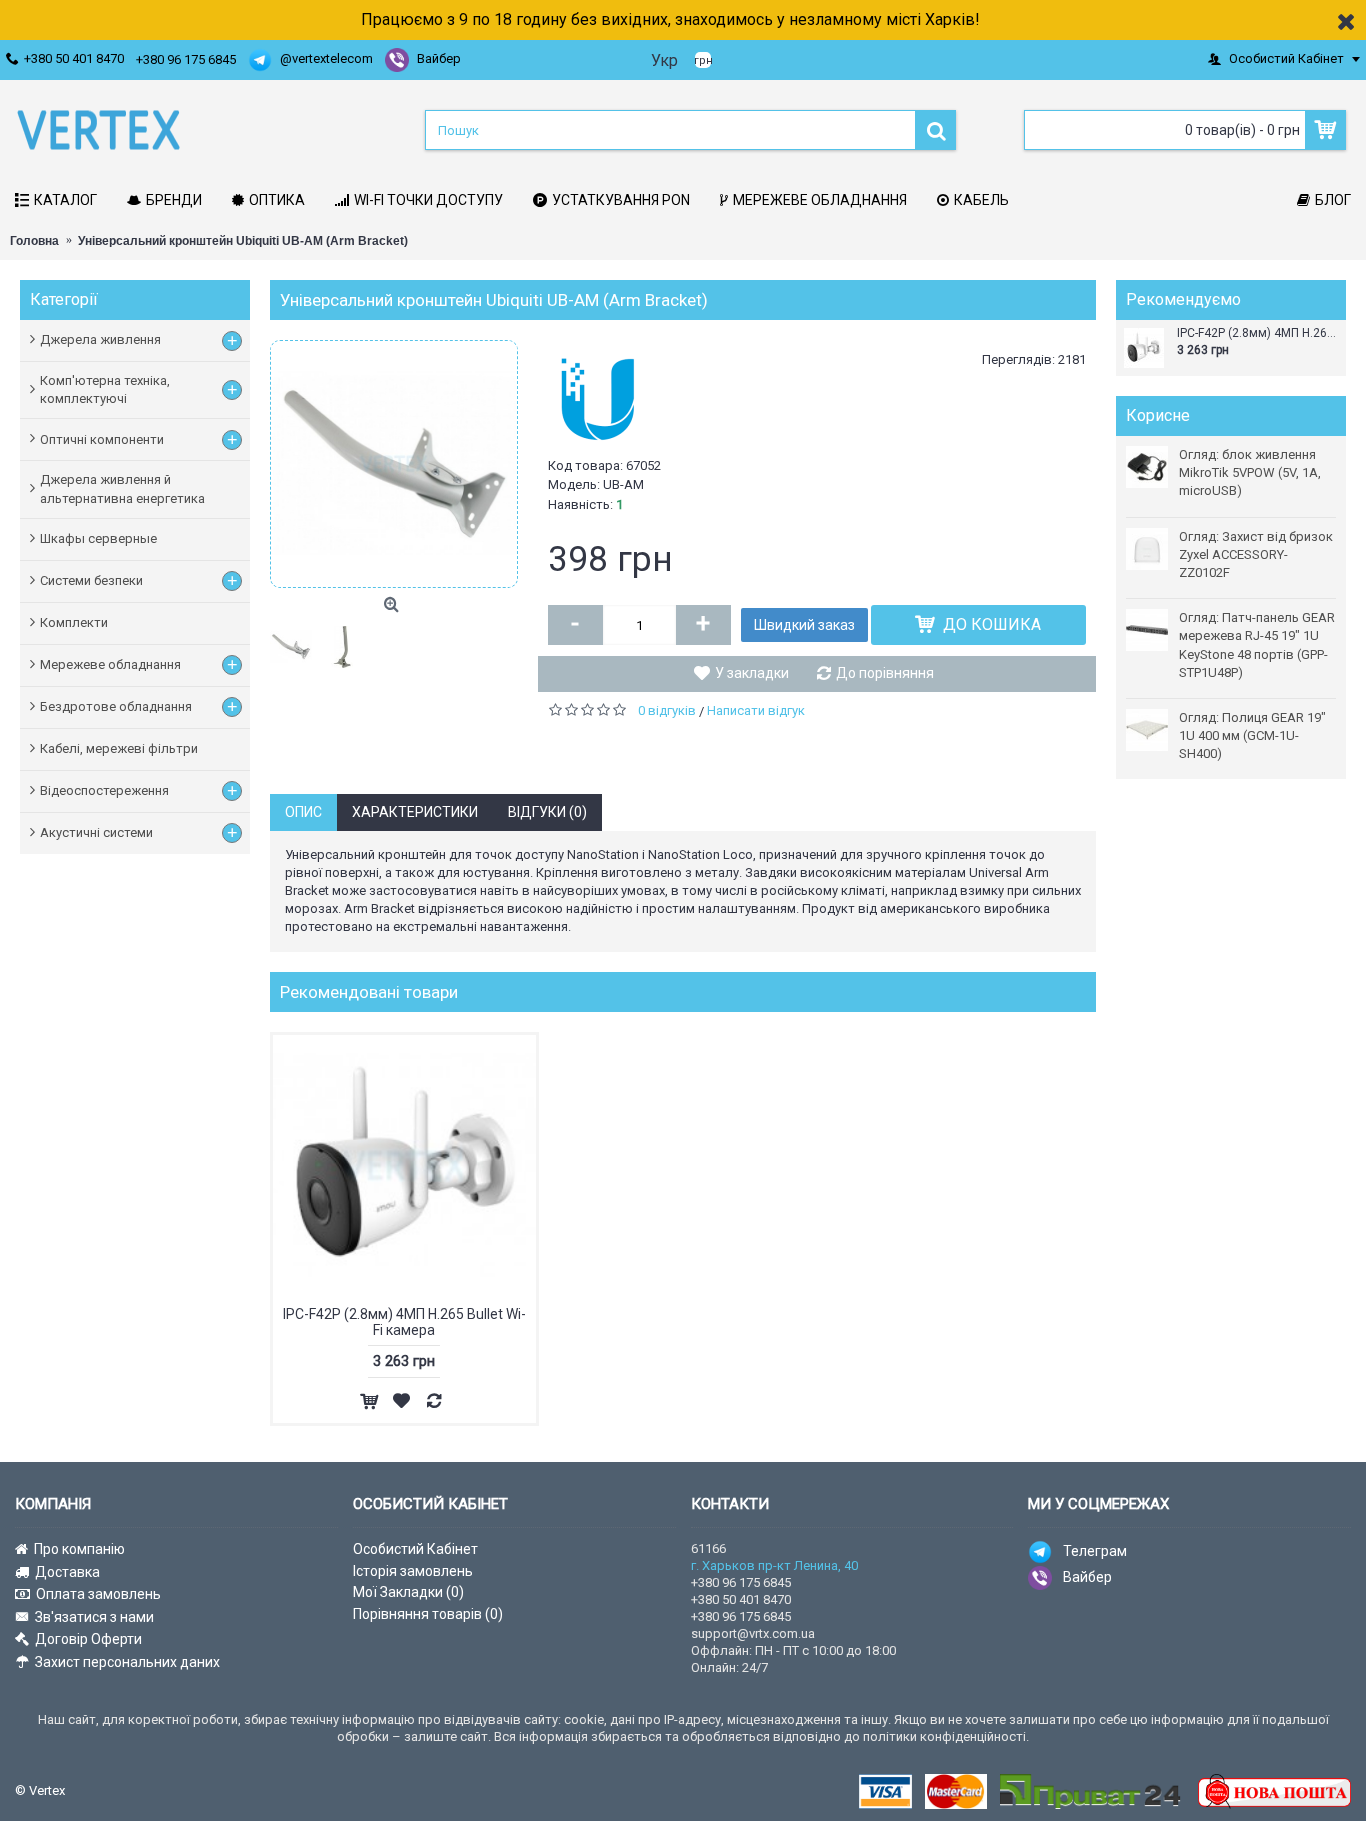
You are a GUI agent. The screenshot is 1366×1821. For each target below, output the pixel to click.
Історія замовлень (413, 1571)
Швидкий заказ (804, 625)
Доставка (67, 1572)
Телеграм (1095, 1551)
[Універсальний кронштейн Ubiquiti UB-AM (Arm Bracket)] (394, 464)
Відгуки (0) (547, 812)
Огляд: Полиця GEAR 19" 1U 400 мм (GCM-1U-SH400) (1252, 735)
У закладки (752, 673)
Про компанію (79, 1549)
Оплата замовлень (98, 1594)
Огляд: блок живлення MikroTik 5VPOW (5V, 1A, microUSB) (1250, 472)
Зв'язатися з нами (94, 1617)
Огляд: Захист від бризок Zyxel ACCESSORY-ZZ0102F (1256, 554)
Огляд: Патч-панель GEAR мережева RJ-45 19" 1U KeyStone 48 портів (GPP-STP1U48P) (1257, 645)
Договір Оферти (88, 1639)
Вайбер (1087, 1577)
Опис (303, 812)
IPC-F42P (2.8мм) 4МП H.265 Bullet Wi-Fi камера (1259, 333)
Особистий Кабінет (415, 1549)
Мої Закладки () (408, 1592)
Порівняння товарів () (428, 1614)
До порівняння (885, 673)
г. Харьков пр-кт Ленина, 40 (774, 1565)
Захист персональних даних (127, 1662)
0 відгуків (667, 710)
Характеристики (415, 812)
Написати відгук (756, 710)
